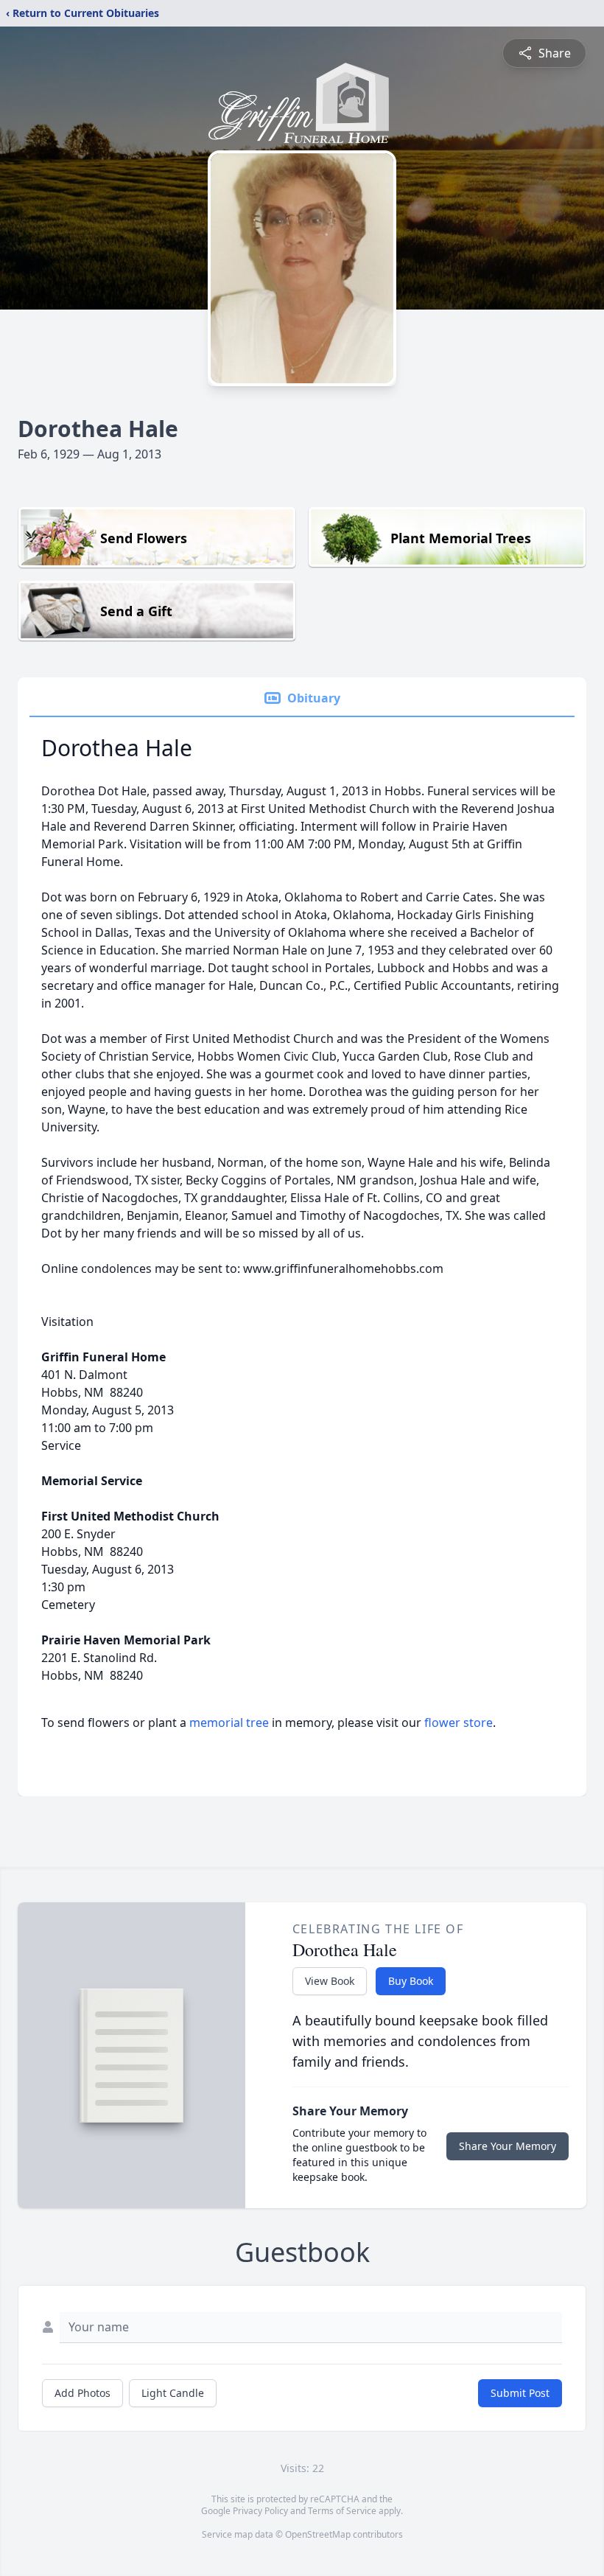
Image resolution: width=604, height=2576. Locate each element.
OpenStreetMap (318, 2534)
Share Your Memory (508, 2146)
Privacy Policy (260, 2511)
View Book (330, 1981)
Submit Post (520, 2393)
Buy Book (411, 1981)
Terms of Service (342, 2511)
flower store (459, 1722)
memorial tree (229, 1722)
